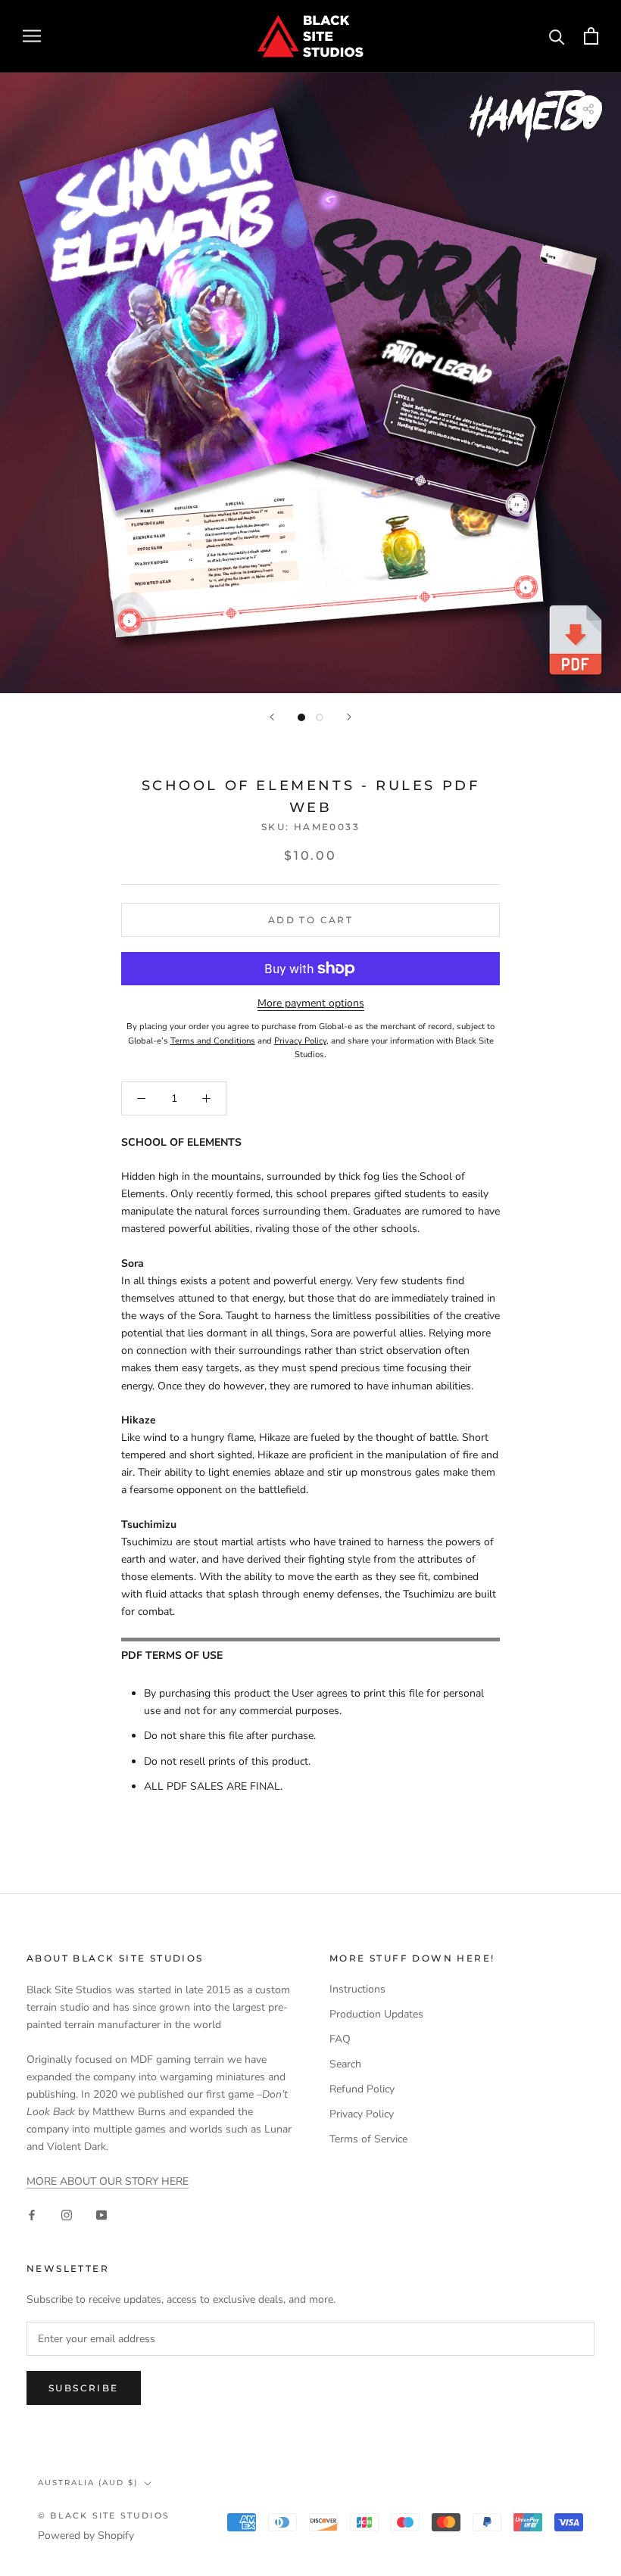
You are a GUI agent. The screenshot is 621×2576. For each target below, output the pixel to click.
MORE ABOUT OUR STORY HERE (108, 2181)
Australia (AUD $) (88, 2483)
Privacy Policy (362, 2114)
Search (345, 2064)
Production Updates (376, 2014)
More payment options (311, 1003)
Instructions (357, 1989)
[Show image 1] (301, 717)
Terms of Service (368, 2139)
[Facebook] (32, 2214)
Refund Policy (362, 2089)
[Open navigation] (32, 36)
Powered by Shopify (86, 2536)
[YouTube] (101, 2214)
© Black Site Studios (104, 2515)
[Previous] (272, 717)
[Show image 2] (320, 717)
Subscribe (84, 2388)
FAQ (340, 2039)
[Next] (349, 717)
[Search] (557, 36)
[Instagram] (67, 2214)
